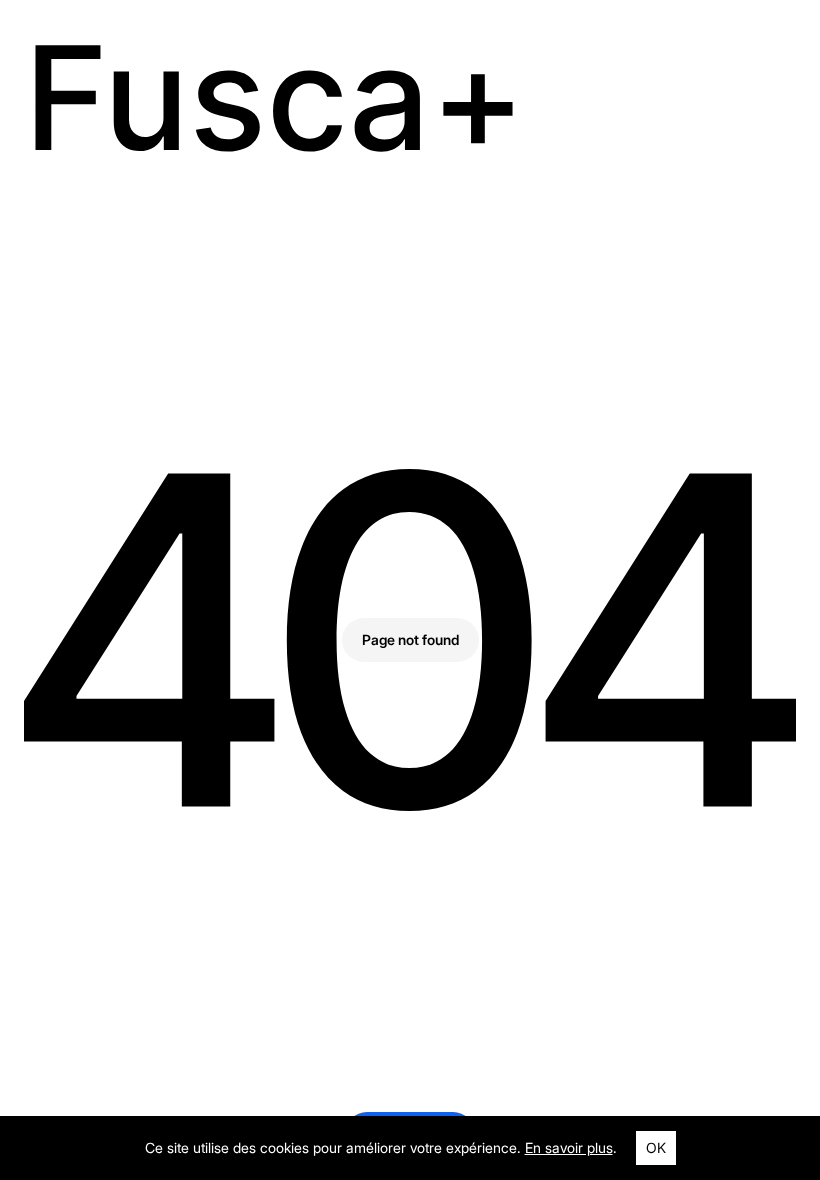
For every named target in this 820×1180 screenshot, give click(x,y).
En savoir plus (569, 1147)
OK (656, 1147)
